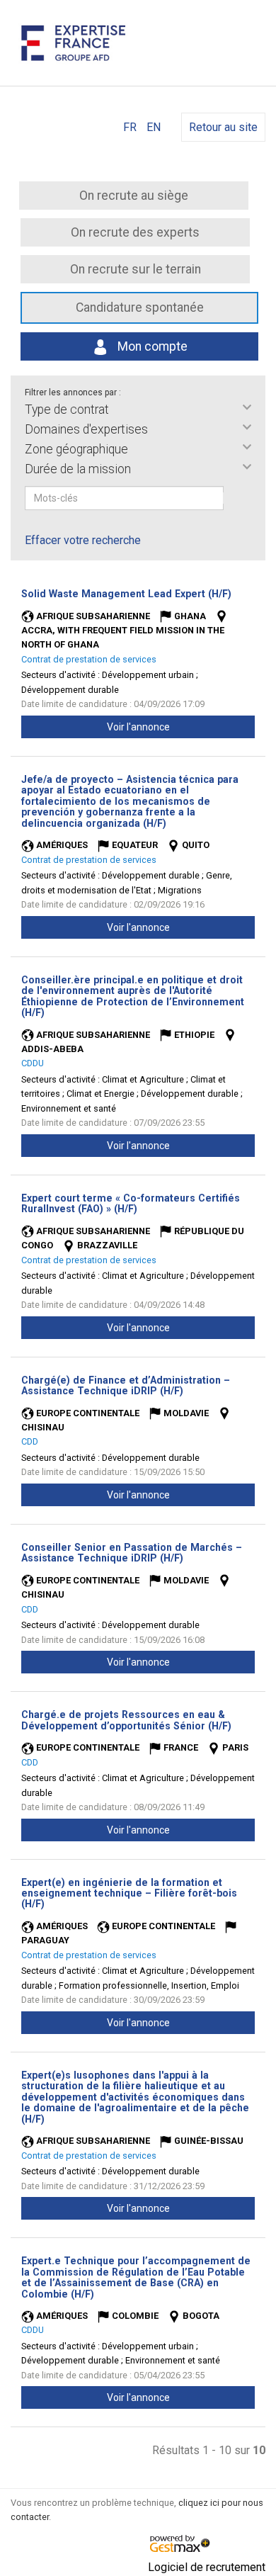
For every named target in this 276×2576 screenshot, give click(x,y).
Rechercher (233, 498)
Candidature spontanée (140, 307)
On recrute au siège (134, 196)
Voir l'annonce (138, 727)
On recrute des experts (135, 232)
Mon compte (151, 346)
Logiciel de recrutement (207, 2567)
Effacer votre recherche (83, 540)
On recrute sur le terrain (136, 269)
